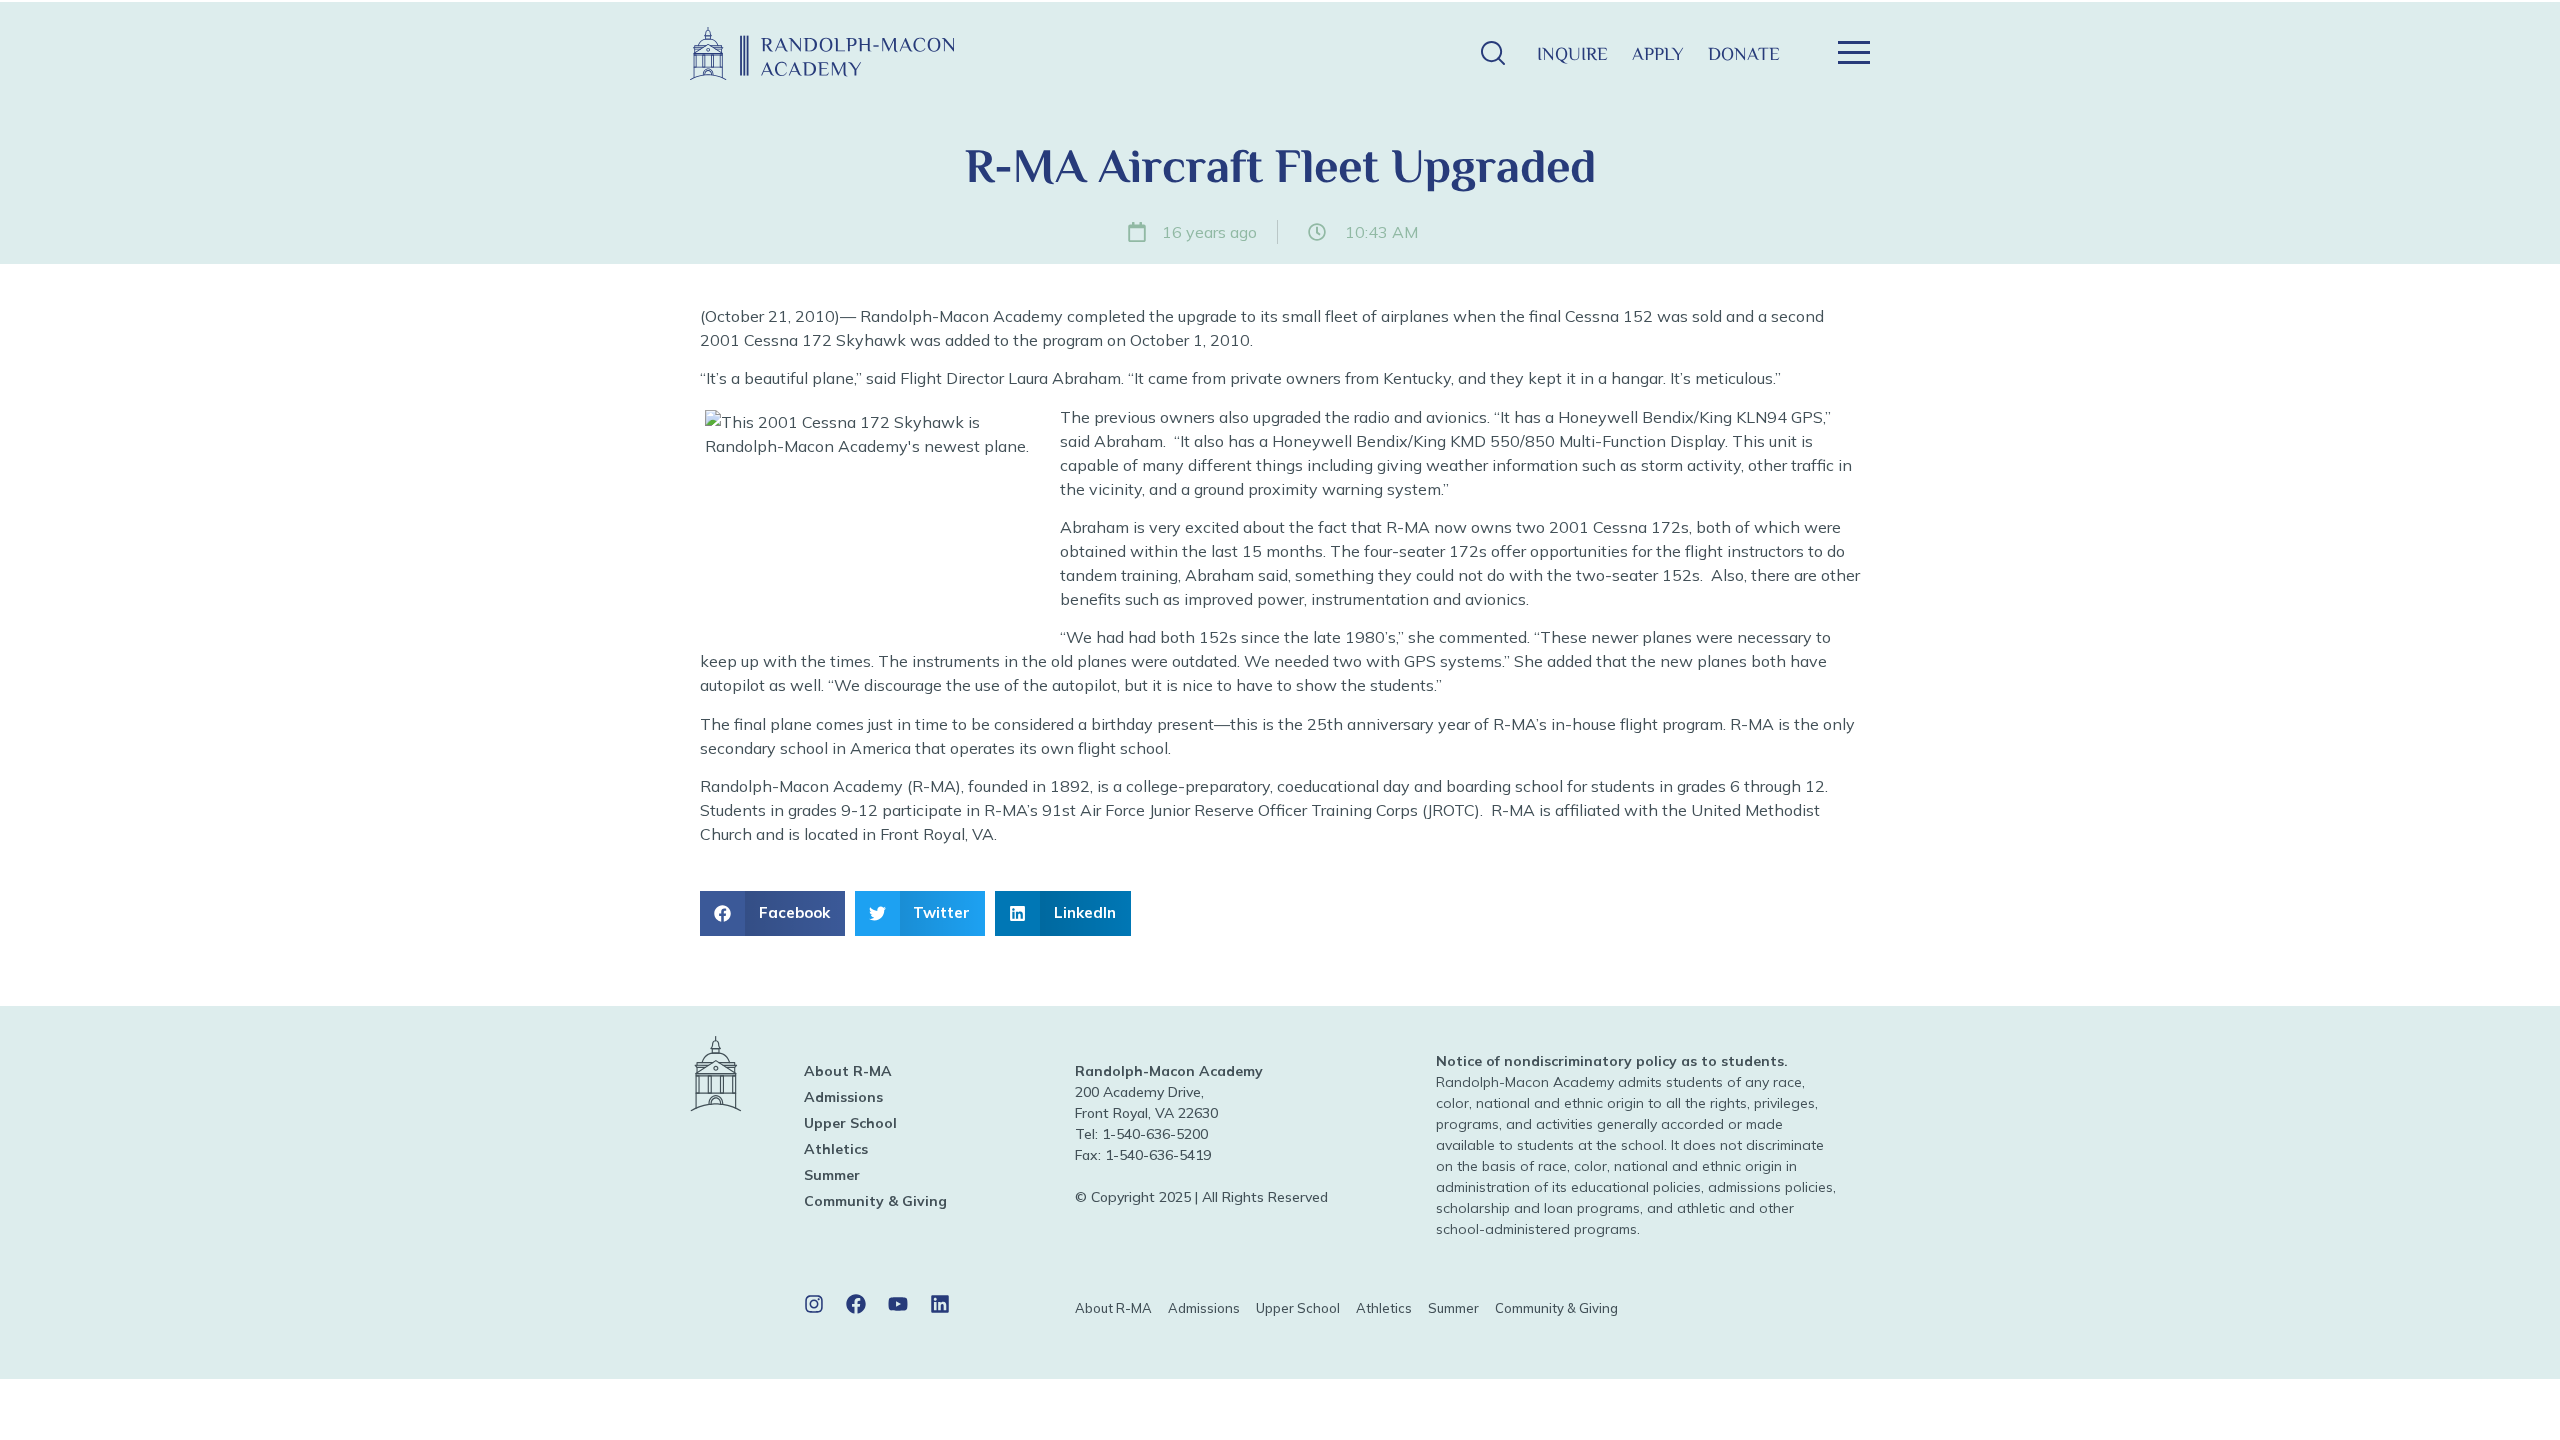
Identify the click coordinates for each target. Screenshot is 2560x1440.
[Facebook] (856, 1304)
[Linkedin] (940, 1304)
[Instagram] (814, 1304)
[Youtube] (898, 1304)
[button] (1492, 53)
